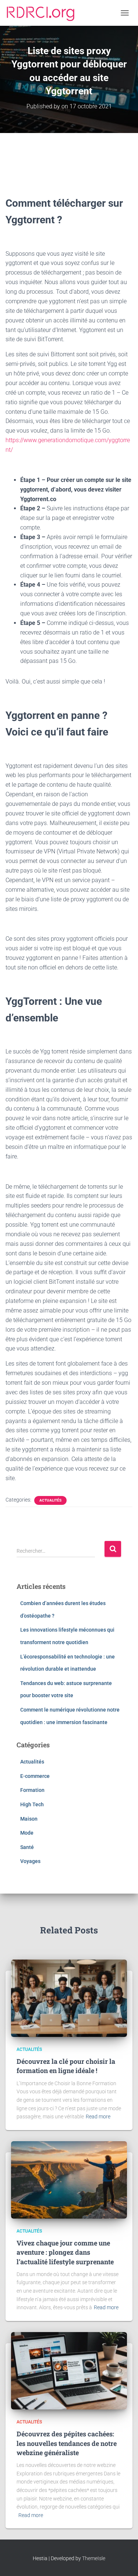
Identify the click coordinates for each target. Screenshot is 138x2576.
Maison (29, 1819)
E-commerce (35, 1776)
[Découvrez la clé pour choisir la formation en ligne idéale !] (69, 1998)
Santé (27, 1847)
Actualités (50, 1500)
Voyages (30, 1861)
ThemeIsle (94, 2558)
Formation (32, 1790)
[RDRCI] (43, 13)
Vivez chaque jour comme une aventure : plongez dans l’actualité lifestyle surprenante (65, 2252)
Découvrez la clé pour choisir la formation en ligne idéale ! (66, 2066)
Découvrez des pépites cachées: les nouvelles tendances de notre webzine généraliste (67, 2443)
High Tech (32, 1804)
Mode (27, 1833)
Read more (98, 2117)
